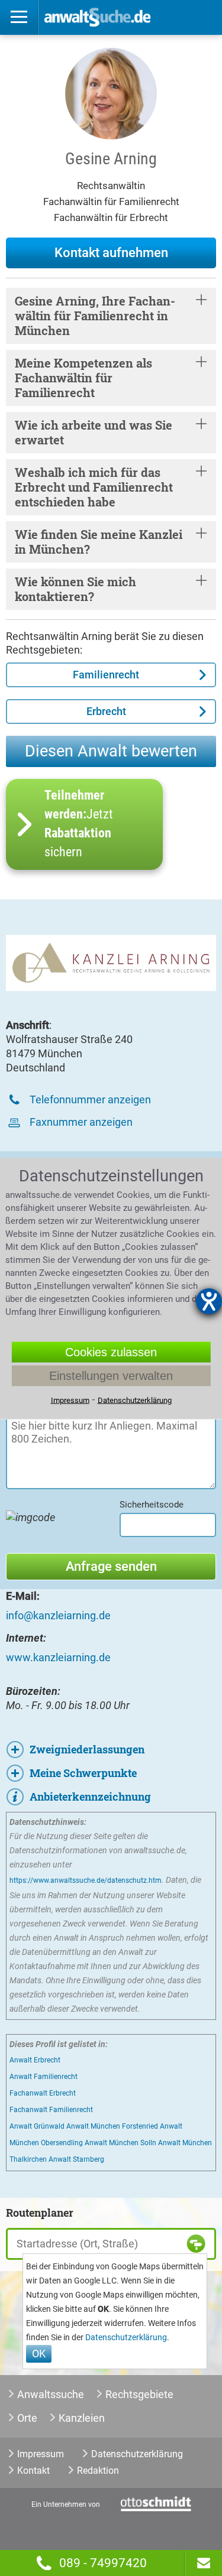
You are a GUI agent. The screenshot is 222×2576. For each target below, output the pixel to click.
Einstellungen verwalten (111, 1375)
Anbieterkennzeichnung (90, 1797)
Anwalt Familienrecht (44, 2077)
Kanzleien (82, 2418)
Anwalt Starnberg (76, 2159)
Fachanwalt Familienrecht (51, 2110)
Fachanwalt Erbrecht (43, 2093)
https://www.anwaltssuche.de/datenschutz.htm (86, 1880)
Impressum (41, 2454)
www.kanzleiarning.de (58, 1657)
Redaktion (98, 2471)
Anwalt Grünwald (37, 2126)
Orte (27, 2418)
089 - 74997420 (103, 2563)
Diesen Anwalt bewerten (111, 751)
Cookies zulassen (111, 1352)
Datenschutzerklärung (126, 2338)
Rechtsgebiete (139, 2394)
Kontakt (33, 2471)
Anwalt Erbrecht (35, 2060)
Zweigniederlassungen (87, 1749)
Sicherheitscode (152, 1505)
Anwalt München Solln (120, 2143)
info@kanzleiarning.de (58, 1615)
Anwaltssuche (51, 2394)
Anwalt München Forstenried (112, 2126)
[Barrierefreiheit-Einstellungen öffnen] (209, 1301)
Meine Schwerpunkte (83, 1773)
